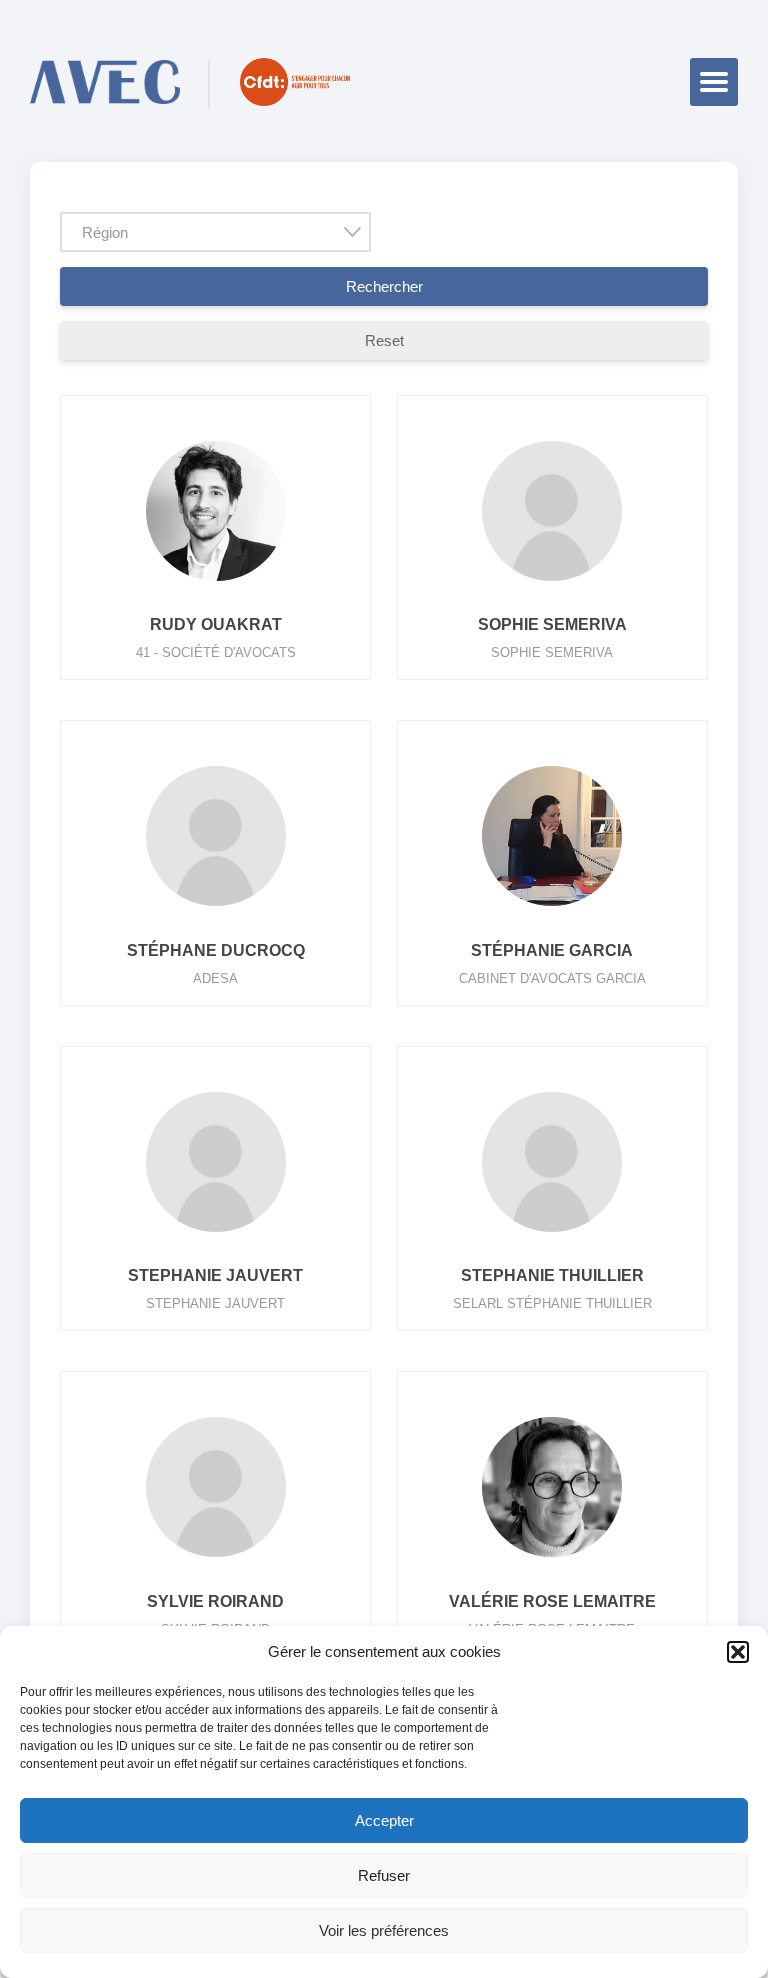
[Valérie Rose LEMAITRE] (552, 1556)
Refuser (384, 1875)
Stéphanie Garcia (552, 950)
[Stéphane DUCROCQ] (216, 905)
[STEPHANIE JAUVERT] (216, 1231)
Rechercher (384, 286)
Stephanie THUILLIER (552, 1275)
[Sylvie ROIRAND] (216, 1556)
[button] (738, 1652)
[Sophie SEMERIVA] (552, 580)
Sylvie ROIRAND (215, 1601)
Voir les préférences (384, 1930)
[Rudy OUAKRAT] (216, 580)
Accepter (384, 1820)
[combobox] (215, 232)
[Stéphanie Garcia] (552, 905)
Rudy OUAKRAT (216, 624)
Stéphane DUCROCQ (216, 950)
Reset (384, 340)
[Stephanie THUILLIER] (552, 1231)
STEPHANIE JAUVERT (215, 1275)
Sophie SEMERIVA (552, 624)
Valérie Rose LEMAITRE (552, 1601)
